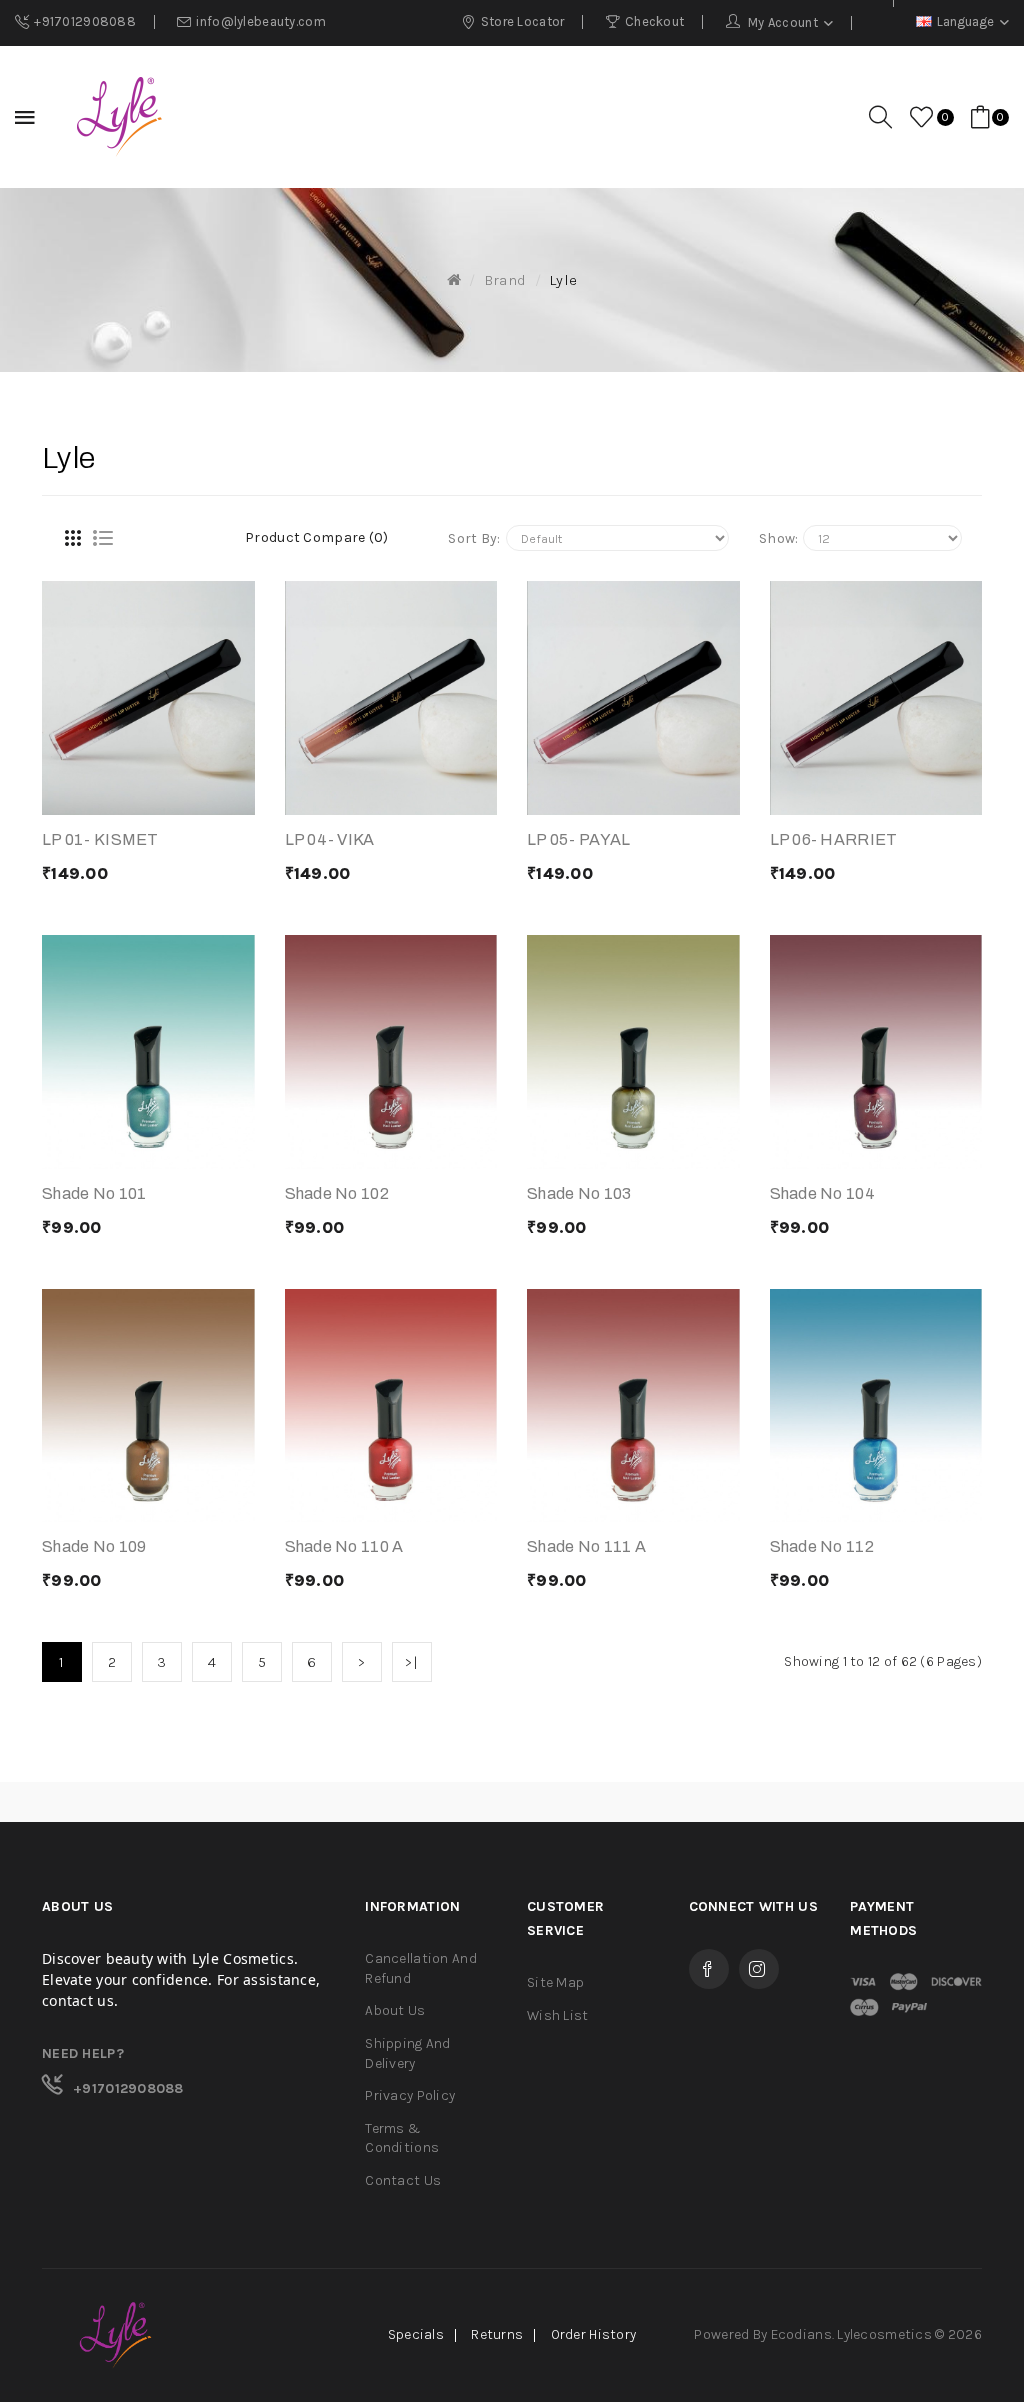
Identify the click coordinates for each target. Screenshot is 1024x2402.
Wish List (558, 2015)
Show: (778, 538)
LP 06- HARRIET (834, 839)
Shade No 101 (94, 1193)
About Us (395, 2010)
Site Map (555, 1982)
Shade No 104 (822, 1193)
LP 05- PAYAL (578, 839)
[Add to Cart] (75, 795)
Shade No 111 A (586, 1546)
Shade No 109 (94, 1546)
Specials (416, 2334)
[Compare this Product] (172, 795)
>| (412, 1662)
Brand (505, 280)
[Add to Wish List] (124, 795)
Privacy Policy (410, 2095)
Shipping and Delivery (407, 2053)
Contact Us (403, 2180)
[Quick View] (221, 795)
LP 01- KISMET (100, 839)
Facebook (709, 1969)
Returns (497, 2334)
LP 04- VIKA (330, 839)
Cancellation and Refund (420, 1968)
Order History (594, 2334)
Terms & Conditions (402, 2138)
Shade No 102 (337, 1193)
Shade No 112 (822, 1546)
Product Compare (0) (316, 537)
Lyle (563, 280)
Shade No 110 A (344, 1546)
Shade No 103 (579, 1193)
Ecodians (801, 2334)
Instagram (759, 1969)
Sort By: (474, 538)
